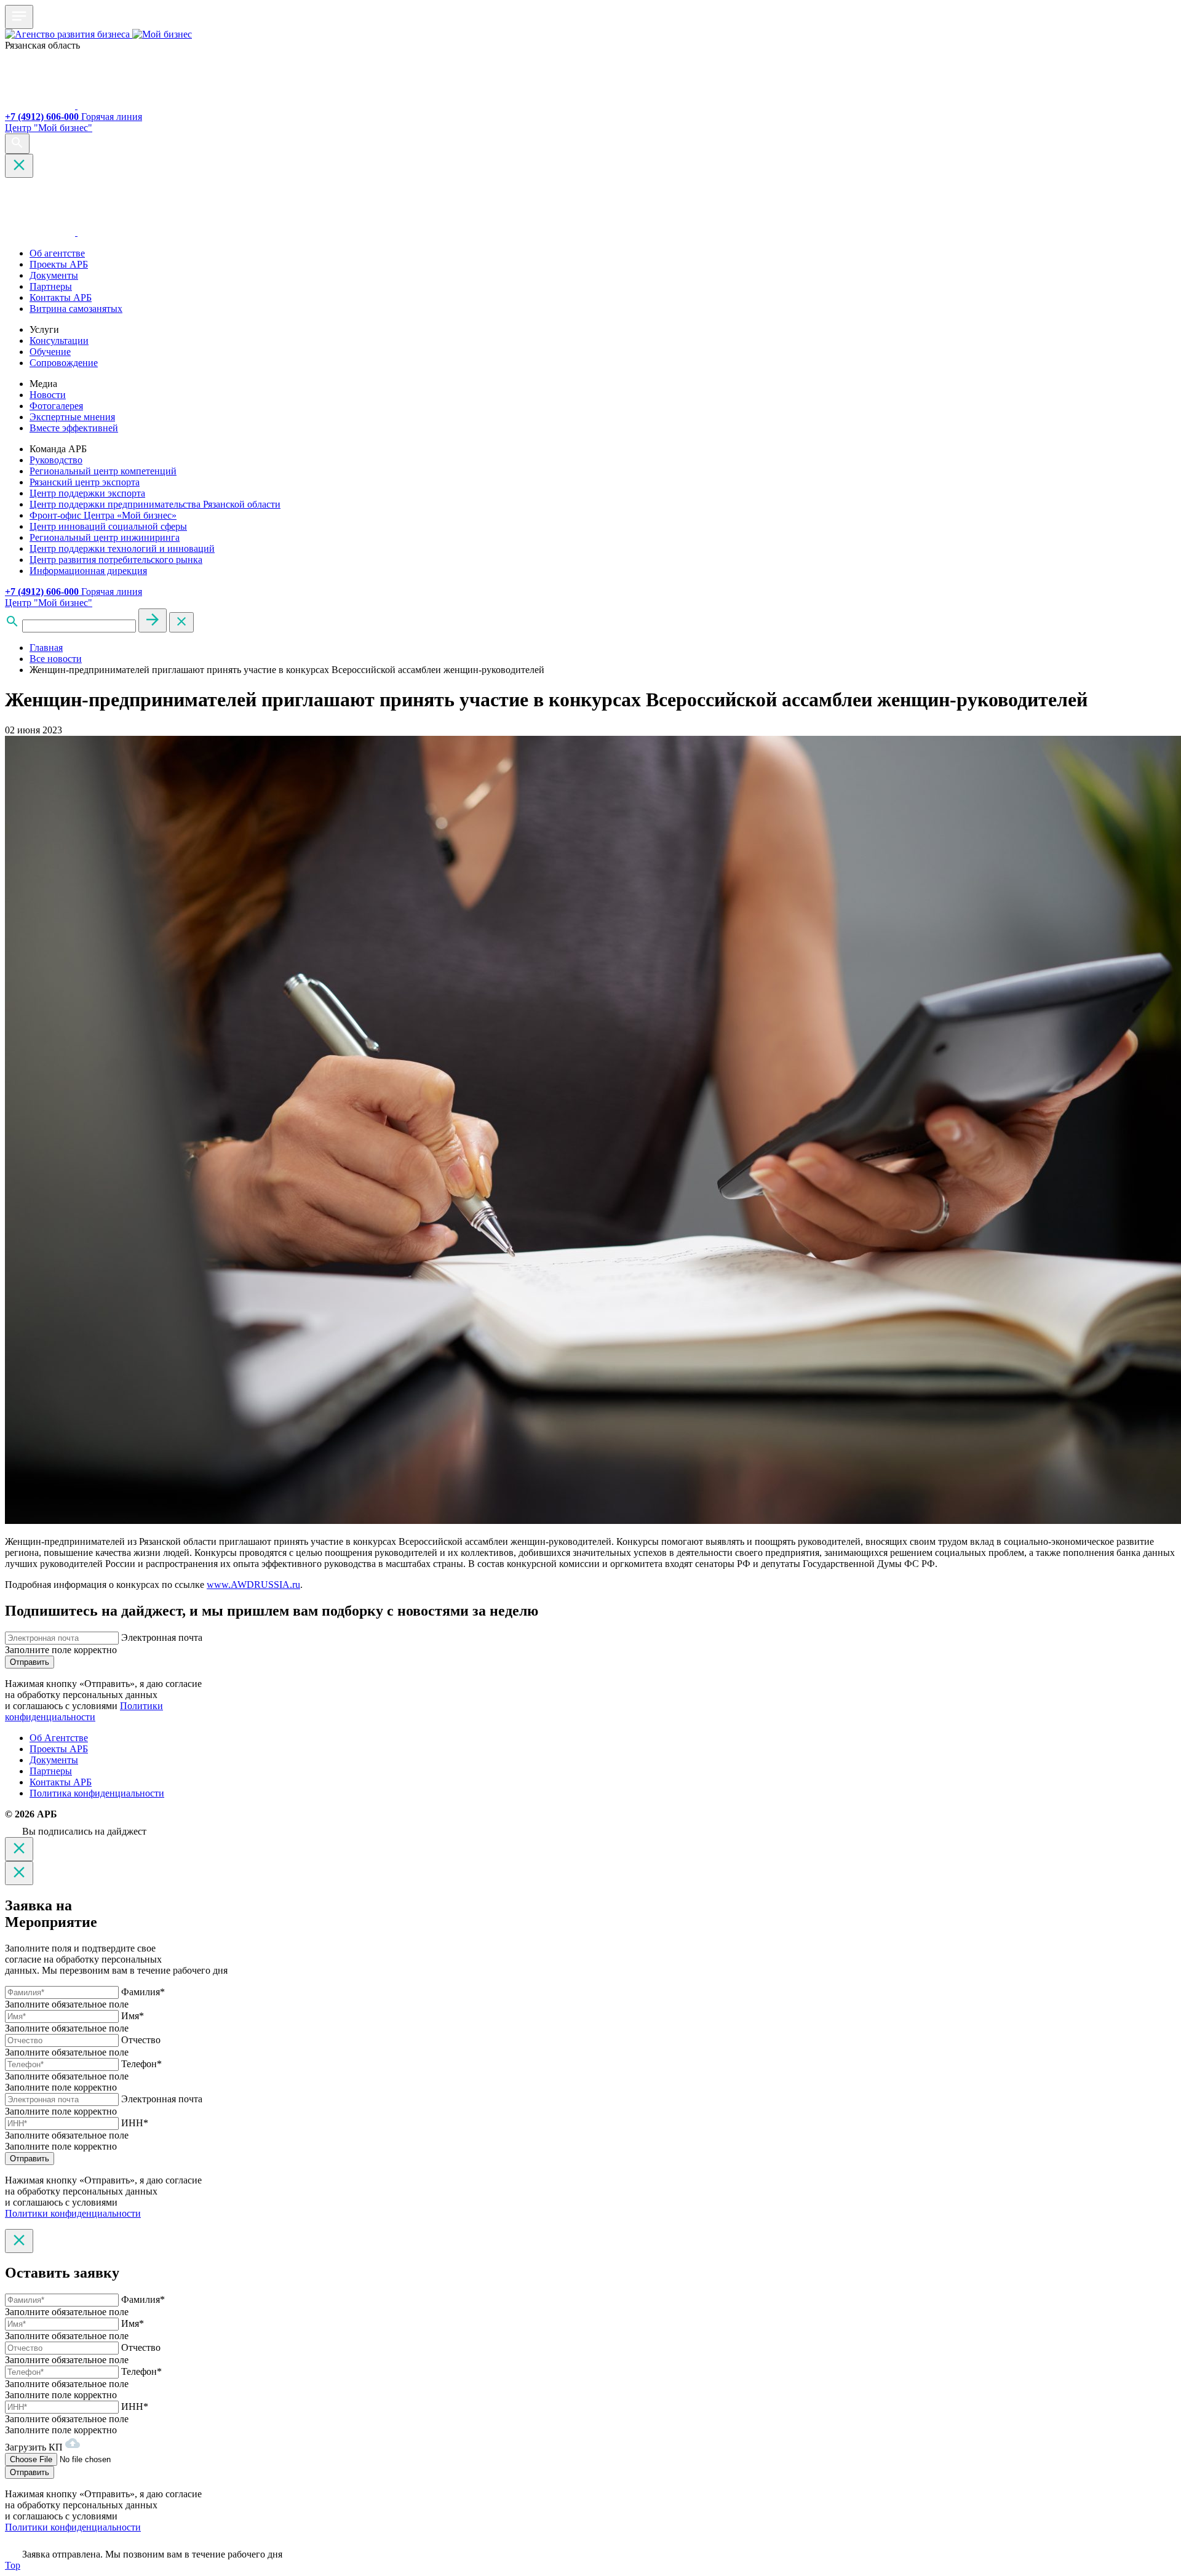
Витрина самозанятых (76, 309)
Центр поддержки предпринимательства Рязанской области (155, 504)
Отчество (141, 2040)
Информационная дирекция (88, 571)
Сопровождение (64, 363)
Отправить (30, 1662)
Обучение (50, 352)
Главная (46, 648)
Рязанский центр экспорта (85, 482)
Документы (54, 275)
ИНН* (135, 2123)
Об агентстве (57, 253)
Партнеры (51, 286)
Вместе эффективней (74, 428)
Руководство (56, 460)
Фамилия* (143, 1992)
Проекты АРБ (59, 264)
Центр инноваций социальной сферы (108, 526)
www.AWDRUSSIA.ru (253, 1585)
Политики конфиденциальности (84, 1711)
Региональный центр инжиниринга (105, 537)
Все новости (56, 659)
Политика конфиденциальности (97, 1793)
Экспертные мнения (72, 417)
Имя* (133, 2016)
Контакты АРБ (61, 297)
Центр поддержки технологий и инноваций (122, 548)
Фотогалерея (56, 406)
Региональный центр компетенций (103, 471)
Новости (48, 395)
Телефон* (141, 2064)
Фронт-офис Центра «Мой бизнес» (103, 515)
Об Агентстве (59, 1738)
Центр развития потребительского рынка (116, 560)
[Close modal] (19, 1849)
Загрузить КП (35, 2447)
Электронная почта (162, 1637)
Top (13, 2565)
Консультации (59, 341)
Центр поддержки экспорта (87, 493)
